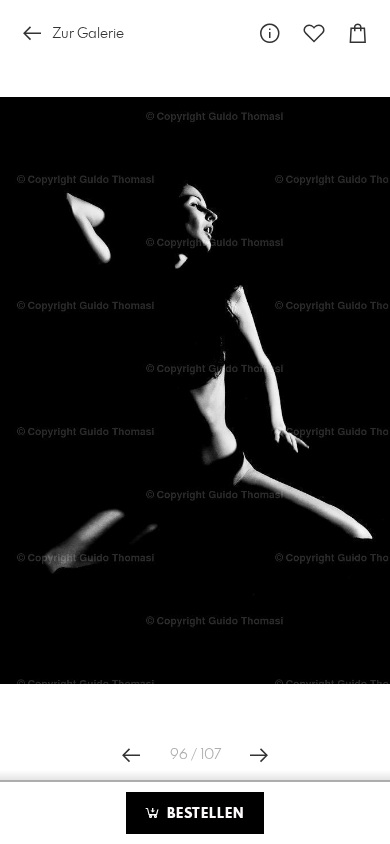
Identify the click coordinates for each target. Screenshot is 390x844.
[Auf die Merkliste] (314, 33)
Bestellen (203, 814)
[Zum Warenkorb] (358, 33)
